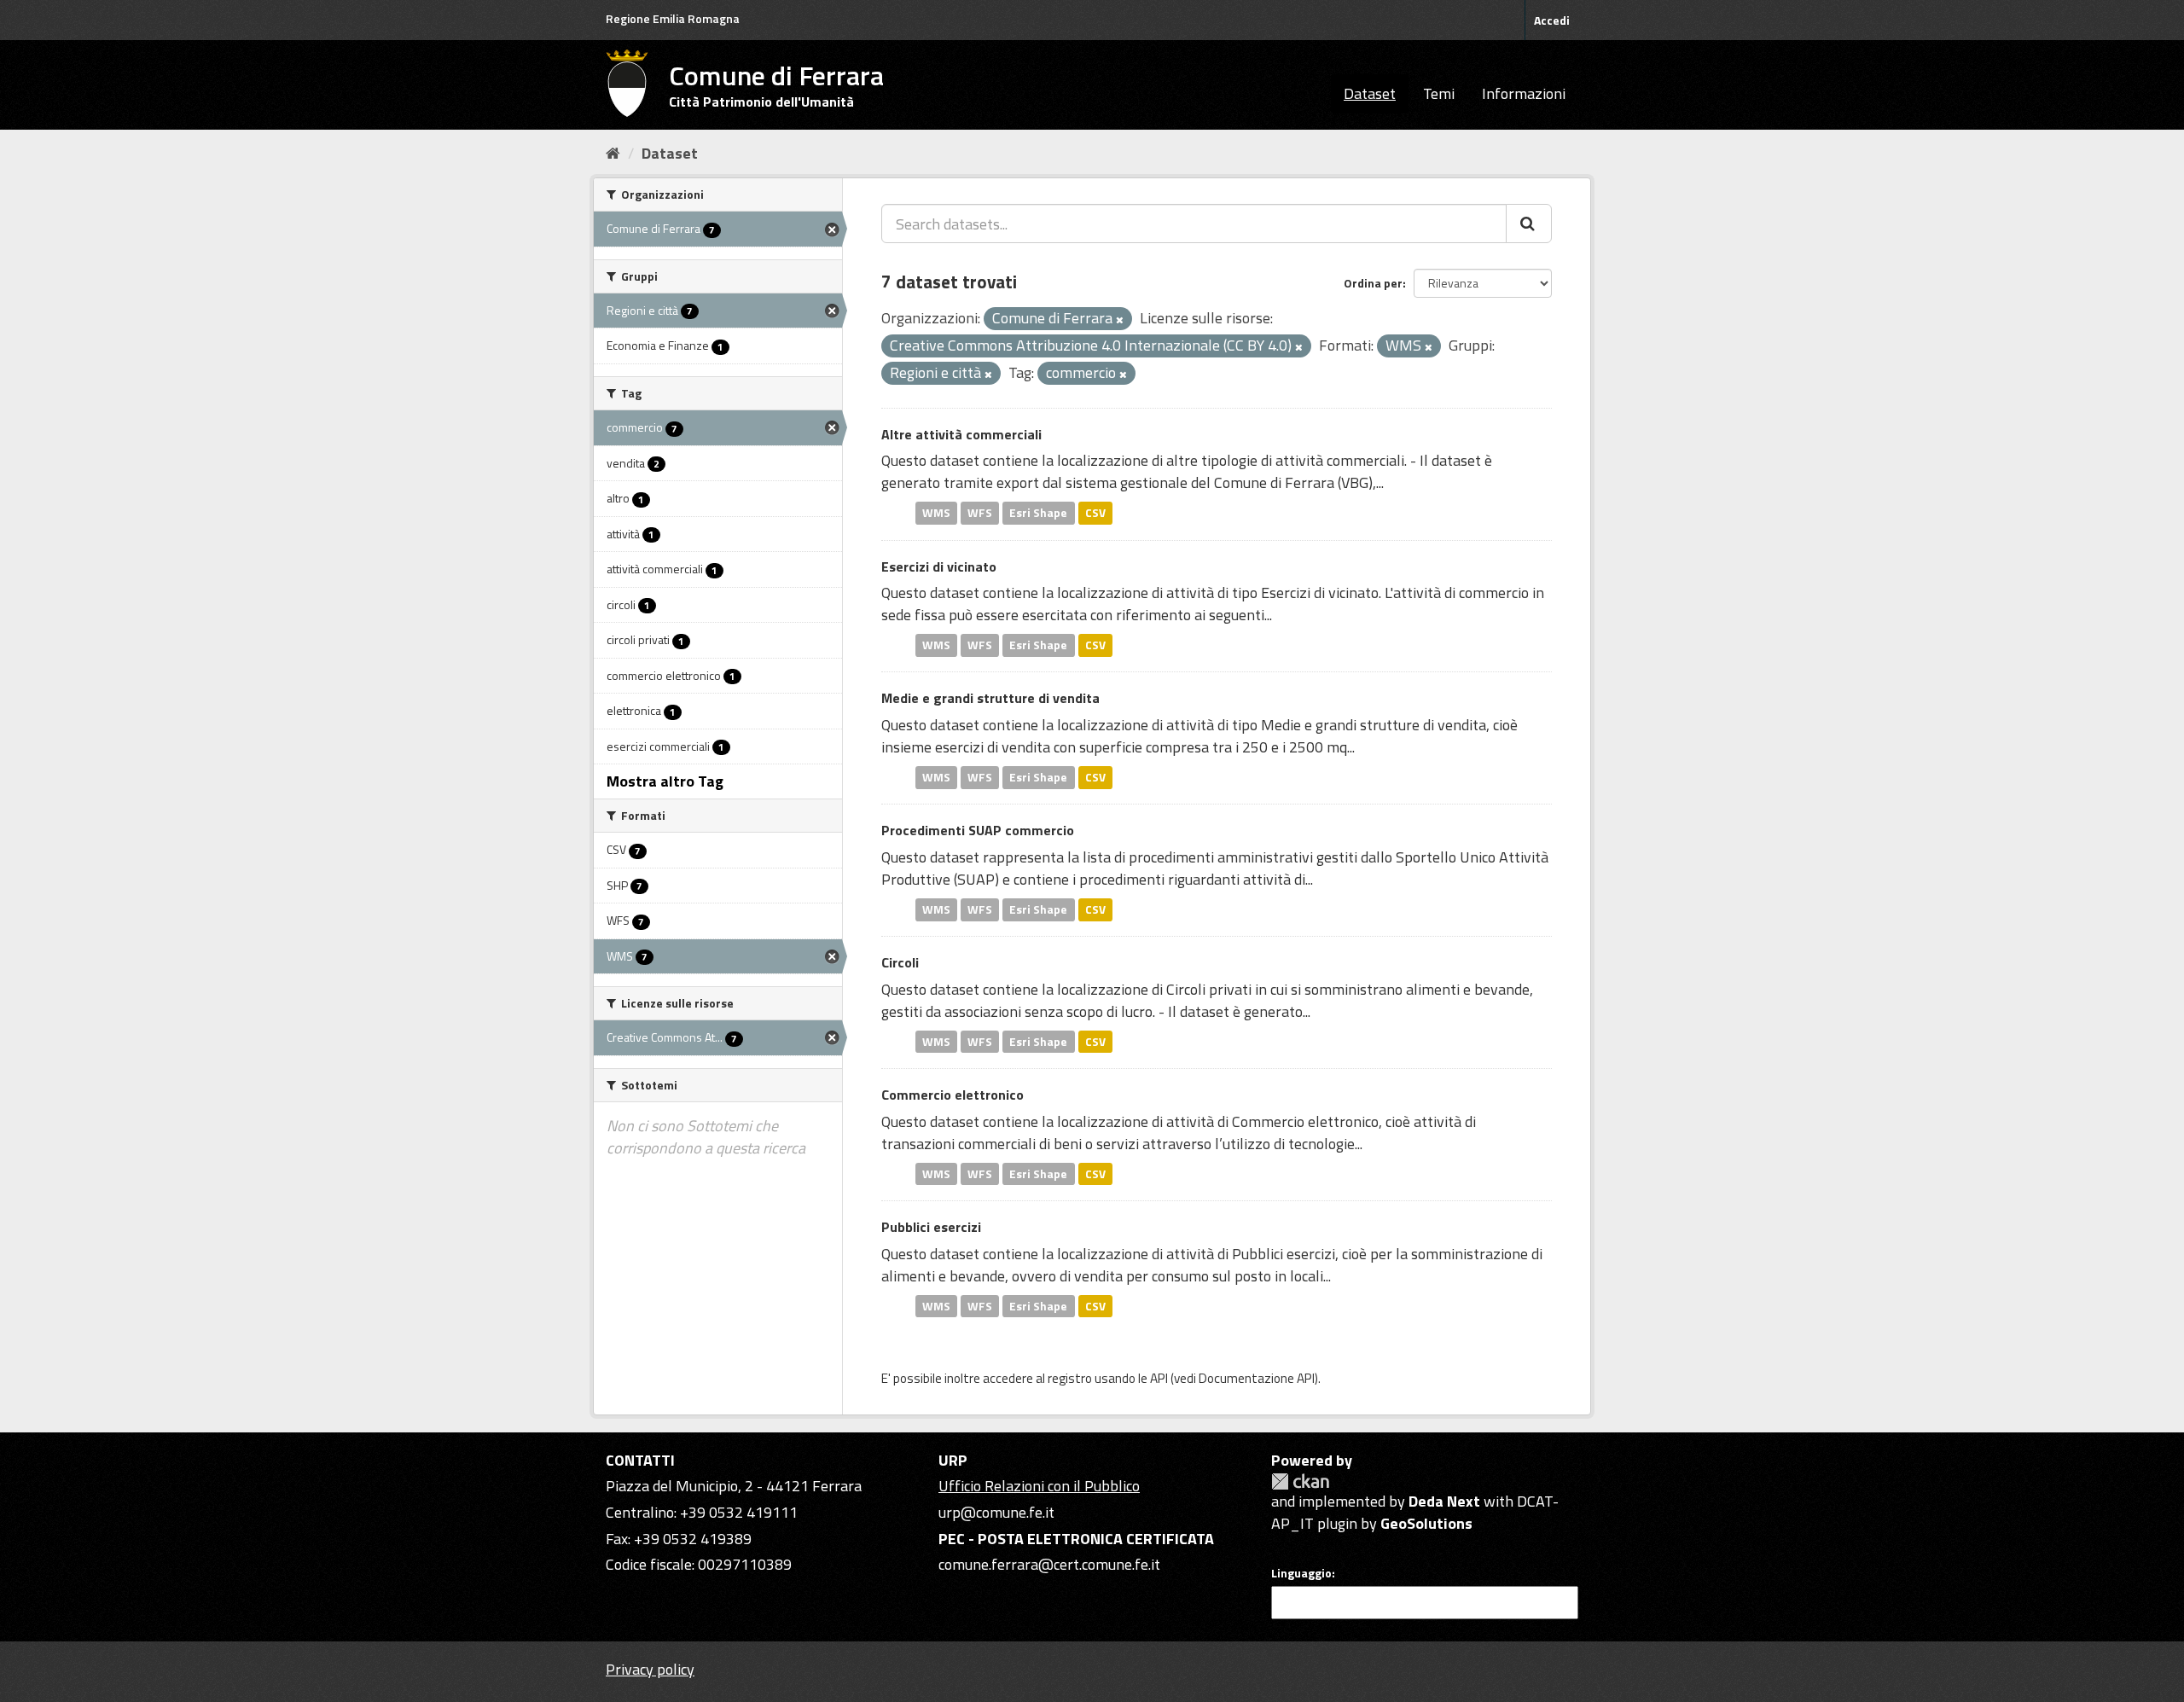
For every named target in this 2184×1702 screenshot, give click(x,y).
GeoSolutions (1426, 1523)
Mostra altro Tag (665, 781)
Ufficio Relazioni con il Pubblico (1039, 1486)
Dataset (1370, 93)
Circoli (900, 962)
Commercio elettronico (953, 1095)
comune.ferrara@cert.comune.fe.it (1049, 1564)
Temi (1439, 93)
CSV (1095, 513)
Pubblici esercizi (931, 1227)
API (1159, 1378)
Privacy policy (650, 1669)
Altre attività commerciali (961, 434)
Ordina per (1373, 283)
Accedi (1552, 20)
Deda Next (1444, 1501)
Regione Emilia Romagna (673, 18)
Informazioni (1524, 93)
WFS (980, 513)
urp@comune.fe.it (996, 1512)
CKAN (1300, 1481)
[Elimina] (1120, 320)
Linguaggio (1301, 1573)
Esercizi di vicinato (939, 566)
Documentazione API (1257, 1378)
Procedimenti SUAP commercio (978, 830)
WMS (936, 513)
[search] (1529, 224)
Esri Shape (1038, 513)
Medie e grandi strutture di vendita (990, 698)
